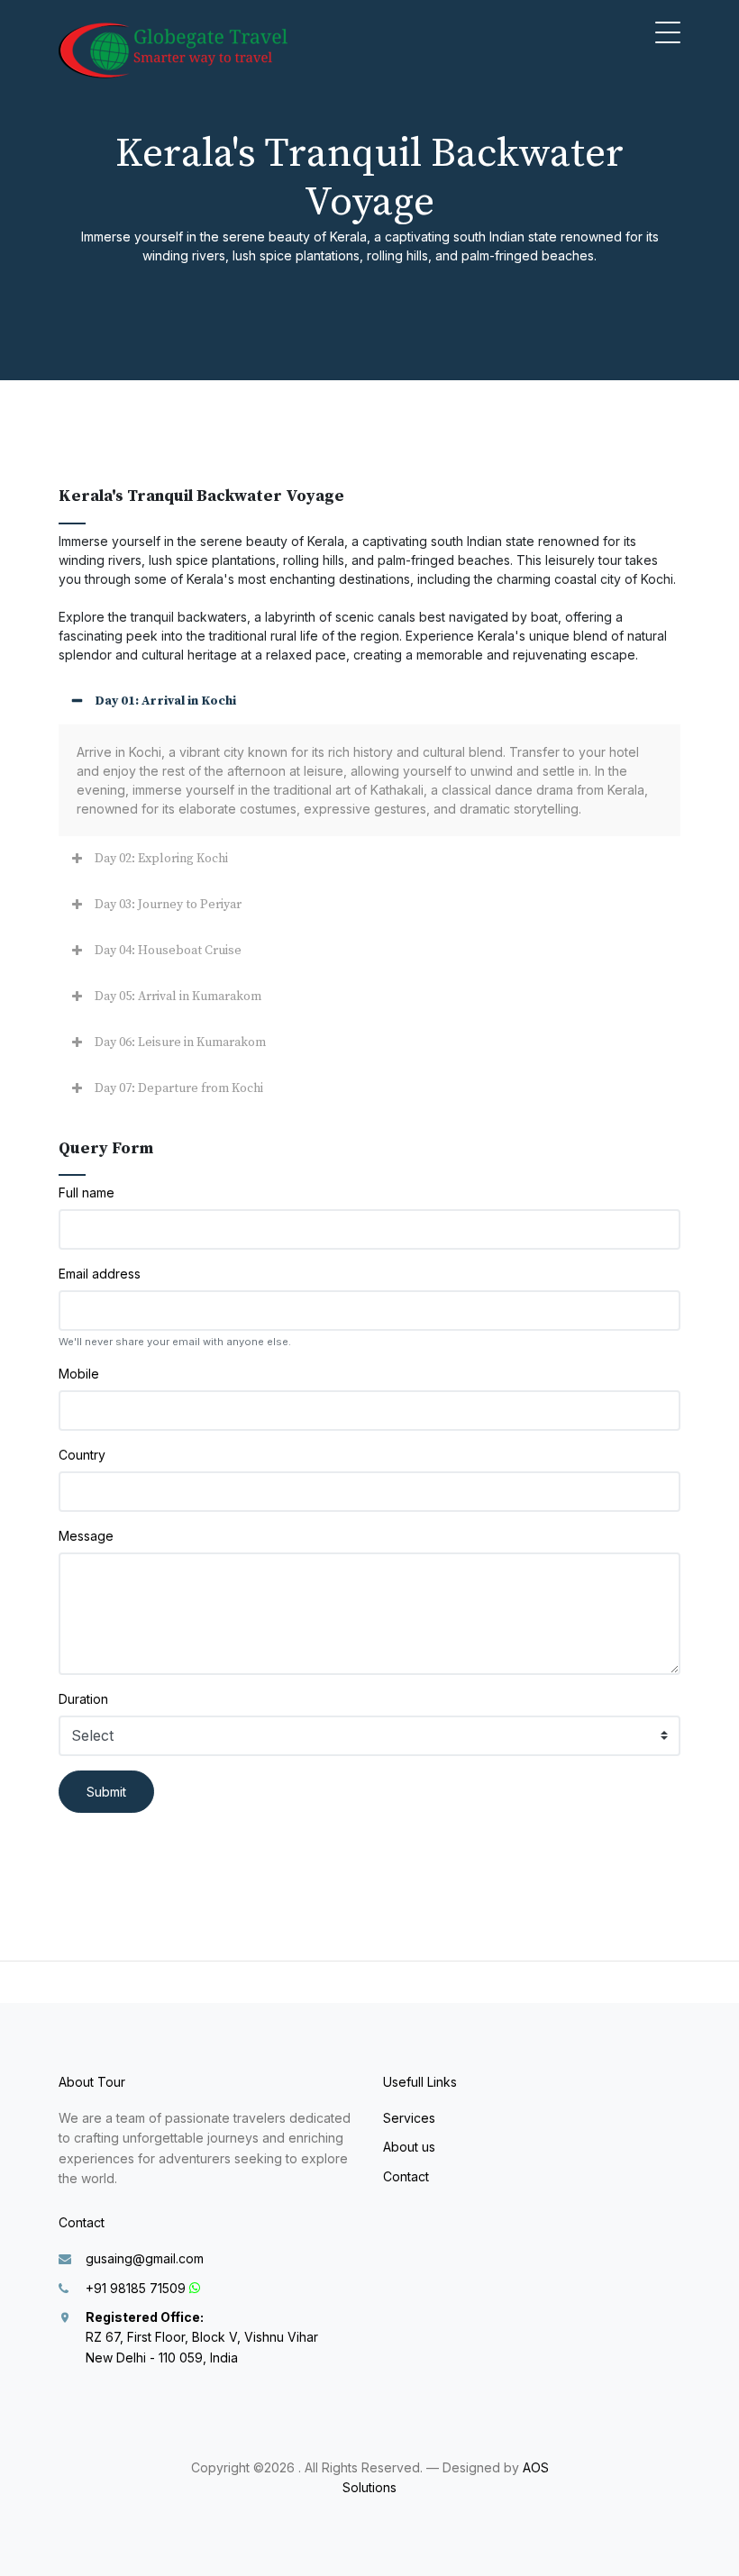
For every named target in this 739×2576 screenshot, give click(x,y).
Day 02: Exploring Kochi (161, 859)
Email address (100, 1274)
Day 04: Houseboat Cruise (168, 951)
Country (82, 1455)
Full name (87, 1192)
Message (86, 1536)
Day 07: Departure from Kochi (179, 1088)
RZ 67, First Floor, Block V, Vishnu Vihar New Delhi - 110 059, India (202, 2337)
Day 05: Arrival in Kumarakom (178, 997)
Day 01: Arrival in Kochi (165, 701)
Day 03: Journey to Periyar (168, 905)
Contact (406, 2176)
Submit (106, 1792)
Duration (83, 1699)
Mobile (79, 1374)
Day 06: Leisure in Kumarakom (180, 1042)
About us (409, 2147)
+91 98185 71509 (136, 2288)
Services (409, 2118)
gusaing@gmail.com (145, 2258)
